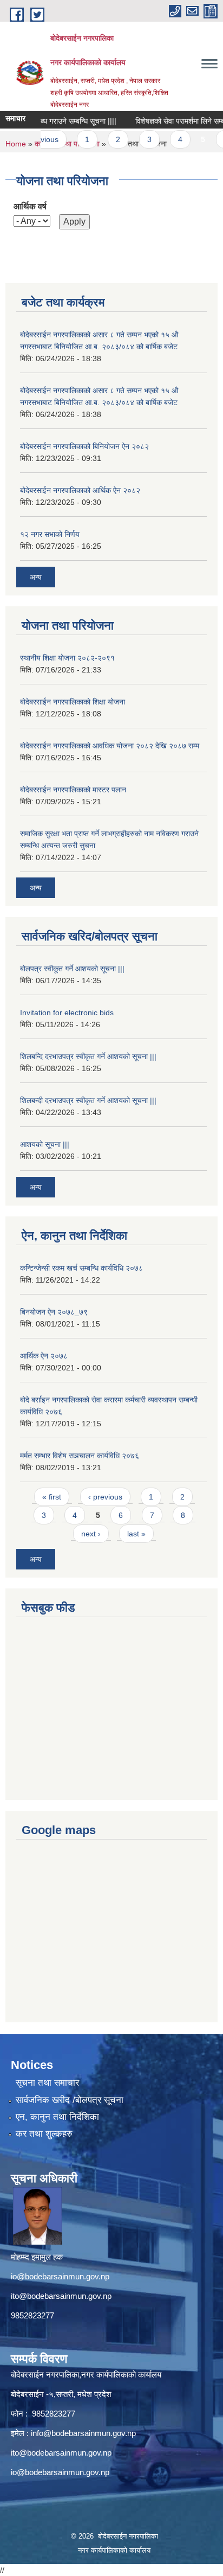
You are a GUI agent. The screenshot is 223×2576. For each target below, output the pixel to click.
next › (91, 1534)
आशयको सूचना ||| (45, 1144)
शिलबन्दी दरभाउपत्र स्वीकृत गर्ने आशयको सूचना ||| (88, 1100)
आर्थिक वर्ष (30, 206)
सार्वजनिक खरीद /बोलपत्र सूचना (70, 2100)
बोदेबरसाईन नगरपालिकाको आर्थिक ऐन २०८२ (80, 490)
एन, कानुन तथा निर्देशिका (57, 2117)
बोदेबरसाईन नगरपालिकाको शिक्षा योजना (73, 702)
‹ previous (105, 1497)
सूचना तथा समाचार (47, 2083)
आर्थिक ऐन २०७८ (44, 1356)
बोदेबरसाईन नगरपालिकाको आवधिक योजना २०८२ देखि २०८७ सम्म (110, 746)
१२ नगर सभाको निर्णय (50, 534)
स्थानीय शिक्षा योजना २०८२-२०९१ (67, 658)
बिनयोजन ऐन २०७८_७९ (54, 1312)
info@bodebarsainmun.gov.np (83, 2433)
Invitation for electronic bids (67, 1013)
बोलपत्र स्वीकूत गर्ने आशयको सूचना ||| (72, 969)
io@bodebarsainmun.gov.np (60, 2276)
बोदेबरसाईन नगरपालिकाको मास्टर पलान (73, 790)
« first (52, 1497)
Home (16, 144)
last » (136, 1534)
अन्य (36, 577)
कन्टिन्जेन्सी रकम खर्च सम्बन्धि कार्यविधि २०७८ (81, 1268)
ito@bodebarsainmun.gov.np (61, 2296)
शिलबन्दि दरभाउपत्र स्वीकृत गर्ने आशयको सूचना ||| (88, 1056)
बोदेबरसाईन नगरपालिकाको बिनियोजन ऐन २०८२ (84, 446)
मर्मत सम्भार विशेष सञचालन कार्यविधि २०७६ (80, 1456)
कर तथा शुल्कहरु (44, 2134)
